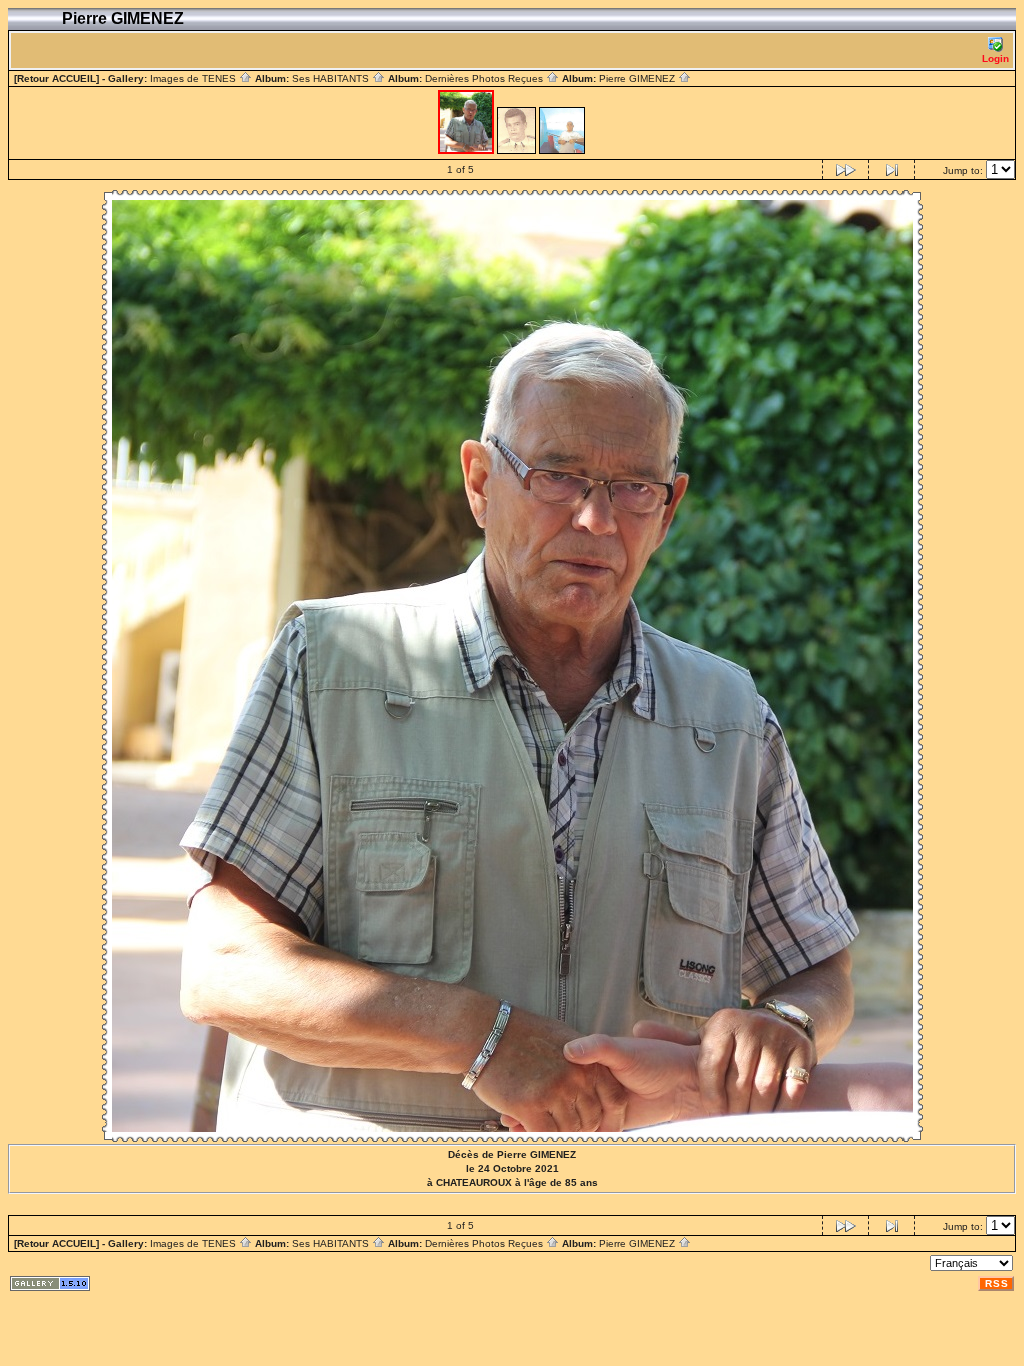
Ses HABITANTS (332, 78)
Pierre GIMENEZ (638, 78)
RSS (997, 1283)
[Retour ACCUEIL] (56, 78)
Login (995, 58)
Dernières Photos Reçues (485, 78)
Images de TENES (194, 78)
